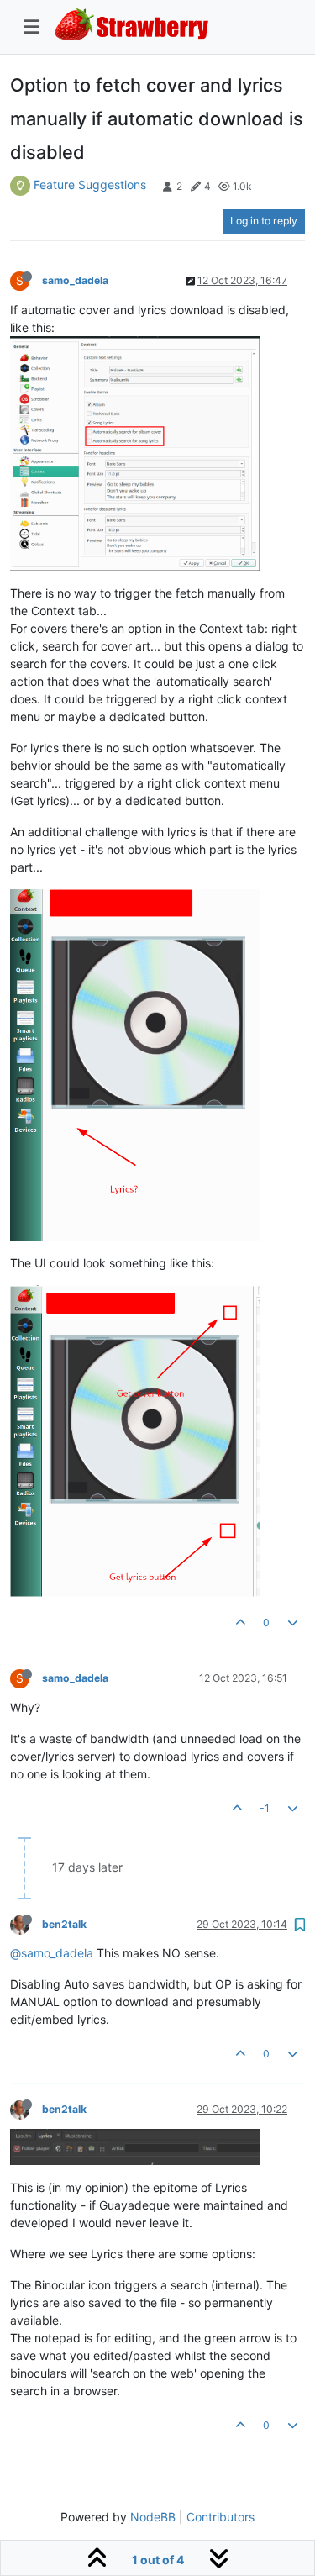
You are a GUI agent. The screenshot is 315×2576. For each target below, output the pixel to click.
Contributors (220, 2517)
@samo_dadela (52, 1953)
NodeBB (153, 2517)
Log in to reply (264, 221)
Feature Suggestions (90, 184)
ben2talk (64, 1924)
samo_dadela (75, 280)
